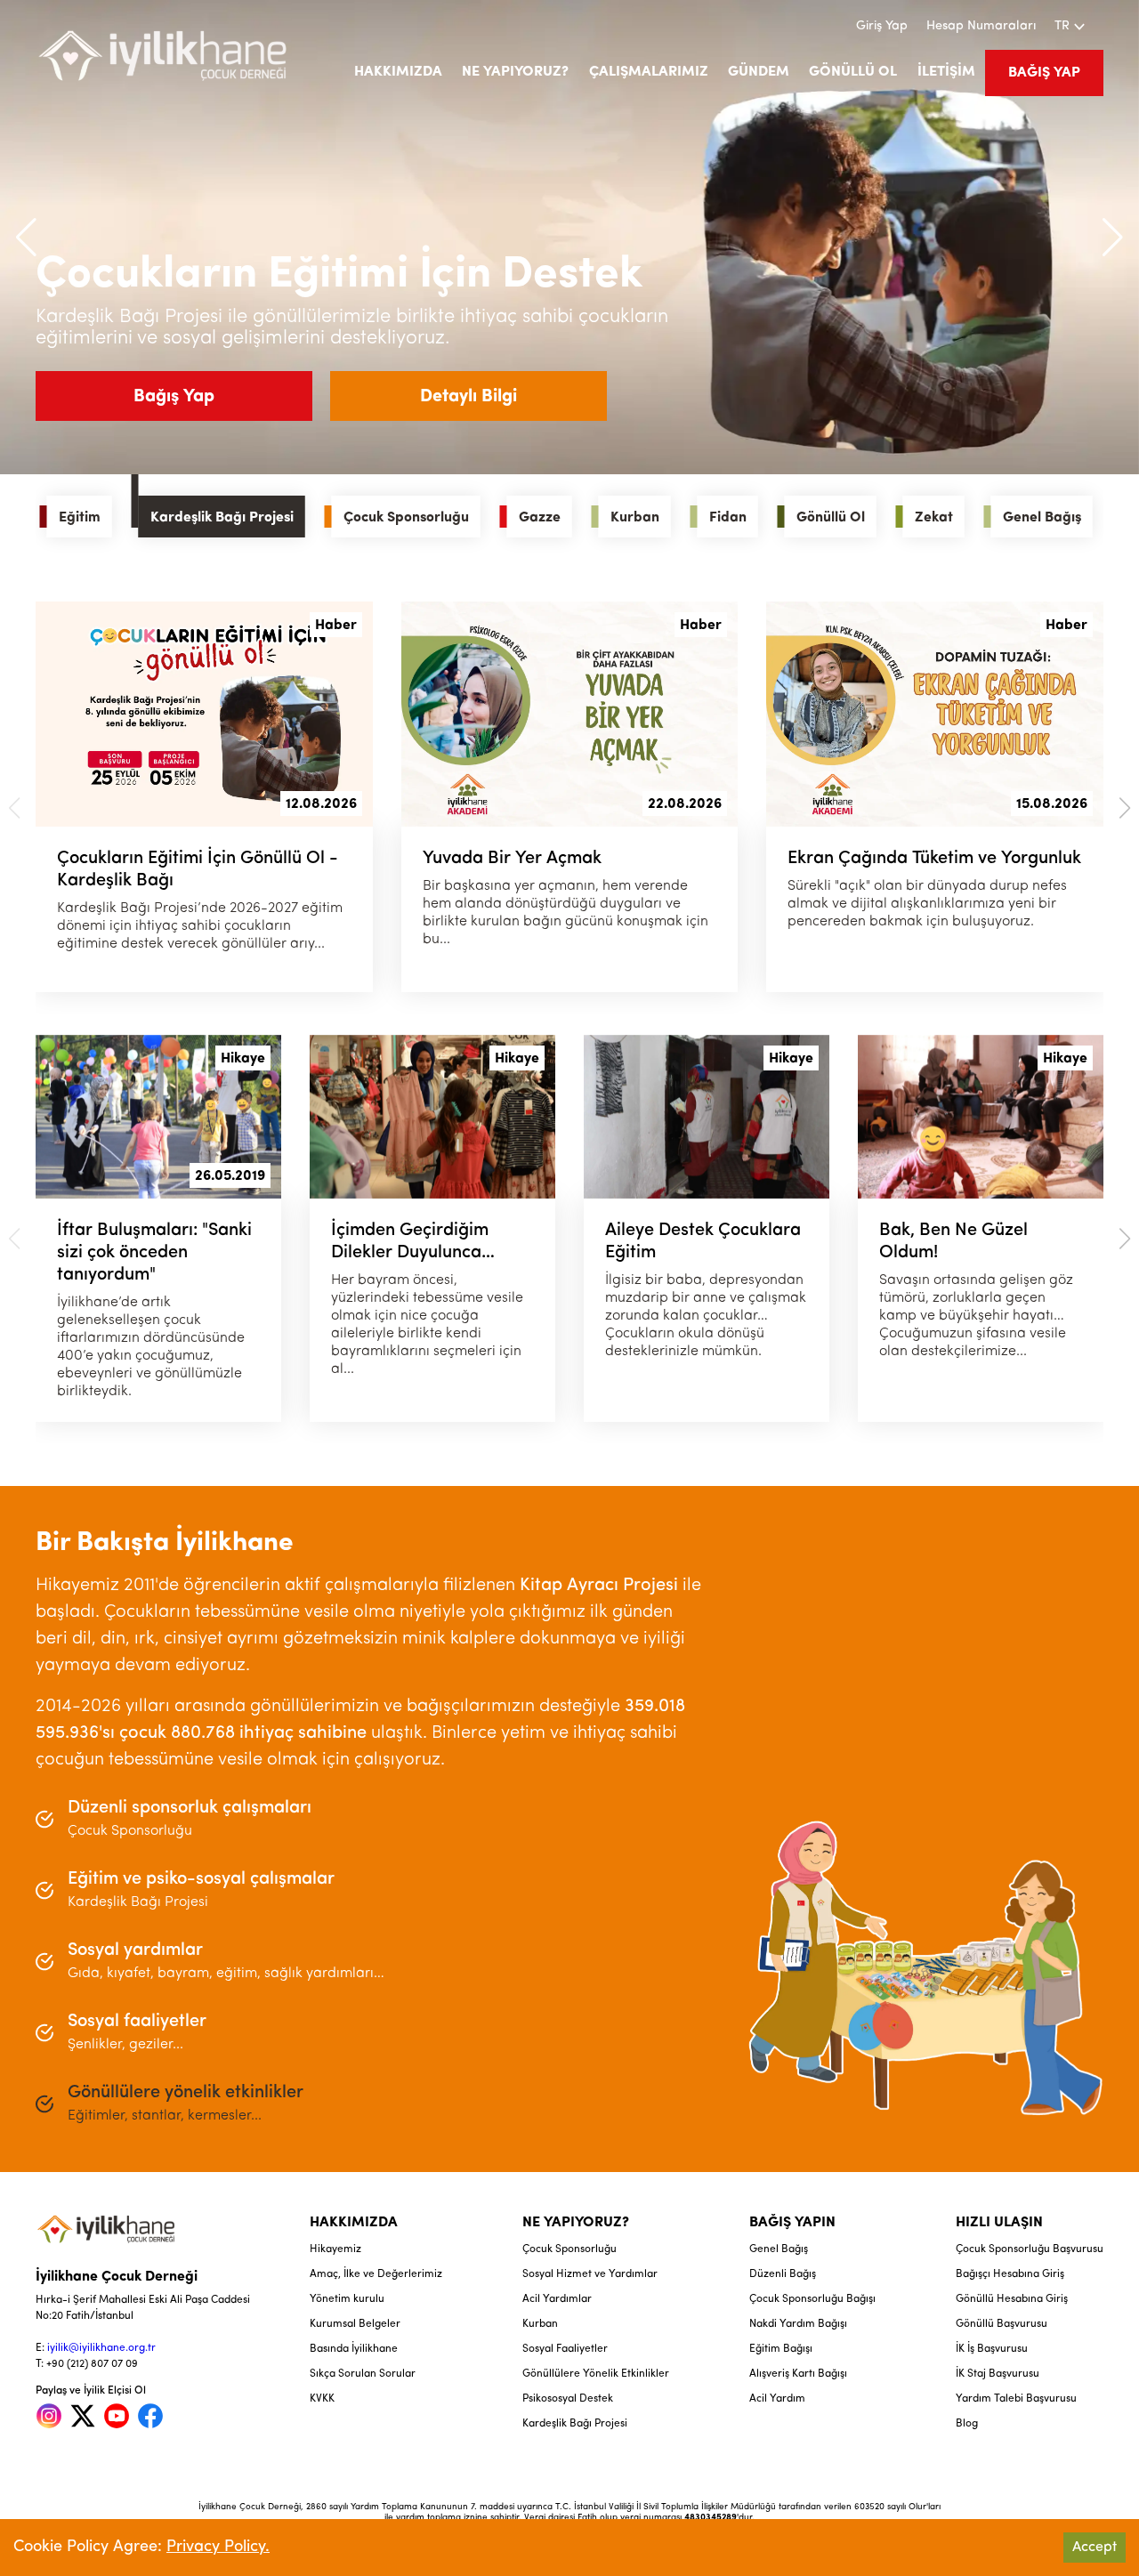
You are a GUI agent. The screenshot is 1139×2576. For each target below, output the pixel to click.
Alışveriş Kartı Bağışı (798, 2374)
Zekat (934, 518)
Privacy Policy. (218, 2548)
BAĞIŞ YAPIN (792, 2223)
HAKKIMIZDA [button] (398, 72)
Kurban (635, 518)
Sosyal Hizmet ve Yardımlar (590, 2274)
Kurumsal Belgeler (355, 2324)
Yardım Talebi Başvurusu (1016, 2399)
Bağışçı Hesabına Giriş (1010, 2274)
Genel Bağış (1042, 518)
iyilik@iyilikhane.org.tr (101, 2348)
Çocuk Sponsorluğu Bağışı (812, 2299)
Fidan (728, 518)
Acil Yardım (777, 2399)
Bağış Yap (174, 397)
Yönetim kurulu (347, 2299)
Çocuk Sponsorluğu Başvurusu (1030, 2249)
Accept (1095, 2548)
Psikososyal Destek (568, 2399)
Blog (967, 2424)
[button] (1113, 238)
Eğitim (80, 518)
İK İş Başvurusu (992, 2349)
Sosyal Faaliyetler (565, 2349)
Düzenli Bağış (783, 2274)
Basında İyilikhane (354, 2349)
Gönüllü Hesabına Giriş (1012, 2299)
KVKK (322, 2399)
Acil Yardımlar (557, 2299)
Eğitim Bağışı (781, 2349)
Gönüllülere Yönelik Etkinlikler (596, 2374)
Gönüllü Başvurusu (1002, 2324)
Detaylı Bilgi (469, 397)
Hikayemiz (335, 2249)
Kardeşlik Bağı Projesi (222, 518)
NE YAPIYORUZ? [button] (515, 72)
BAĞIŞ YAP (1044, 73)
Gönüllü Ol (831, 518)
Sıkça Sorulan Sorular (363, 2374)
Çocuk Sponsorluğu (406, 518)
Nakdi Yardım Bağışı (798, 2324)
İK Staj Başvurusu (998, 2374)
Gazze (540, 518)
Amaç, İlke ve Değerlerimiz (376, 2274)
